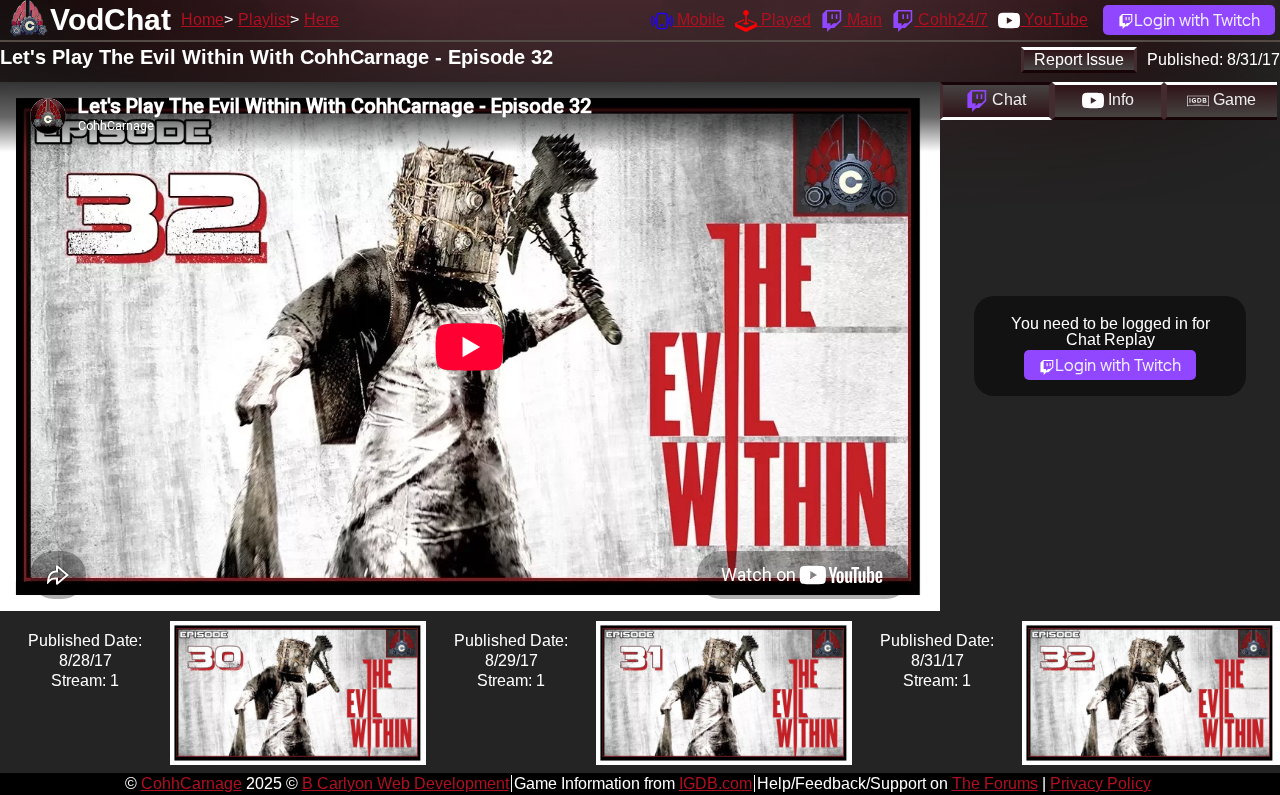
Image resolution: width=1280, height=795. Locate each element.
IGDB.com (715, 783)
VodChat (110, 19)
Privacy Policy (1100, 783)
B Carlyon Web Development (405, 783)
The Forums (995, 783)
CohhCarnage (191, 783)
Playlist (264, 19)
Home (202, 19)
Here (321, 19)
